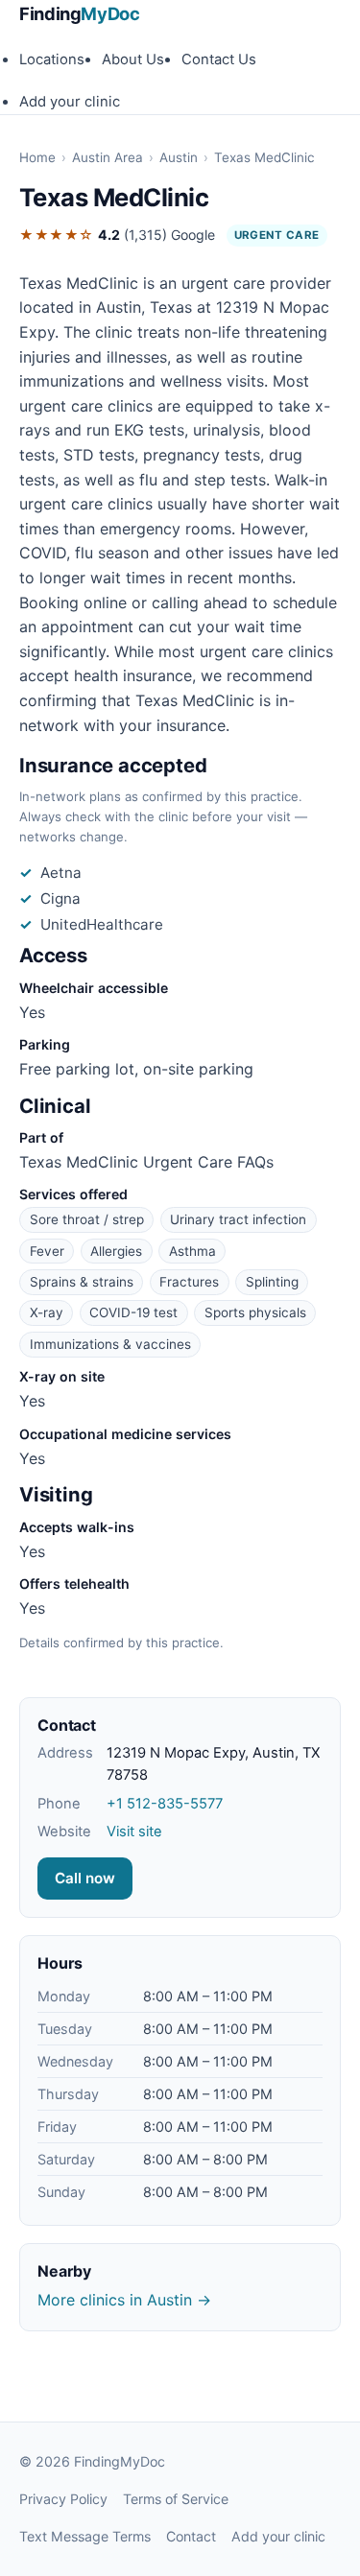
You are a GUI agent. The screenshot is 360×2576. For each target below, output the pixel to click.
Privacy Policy (63, 2499)
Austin (179, 157)
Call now (85, 1878)
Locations (52, 59)
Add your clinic (70, 102)
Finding (80, 13)
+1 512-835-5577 (165, 1804)
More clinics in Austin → (124, 2300)
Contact (191, 2536)
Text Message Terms (85, 2536)
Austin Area (108, 157)
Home (37, 157)
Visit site (134, 1832)
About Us (133, 59)
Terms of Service (176, 2499)
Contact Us (219, 59)
